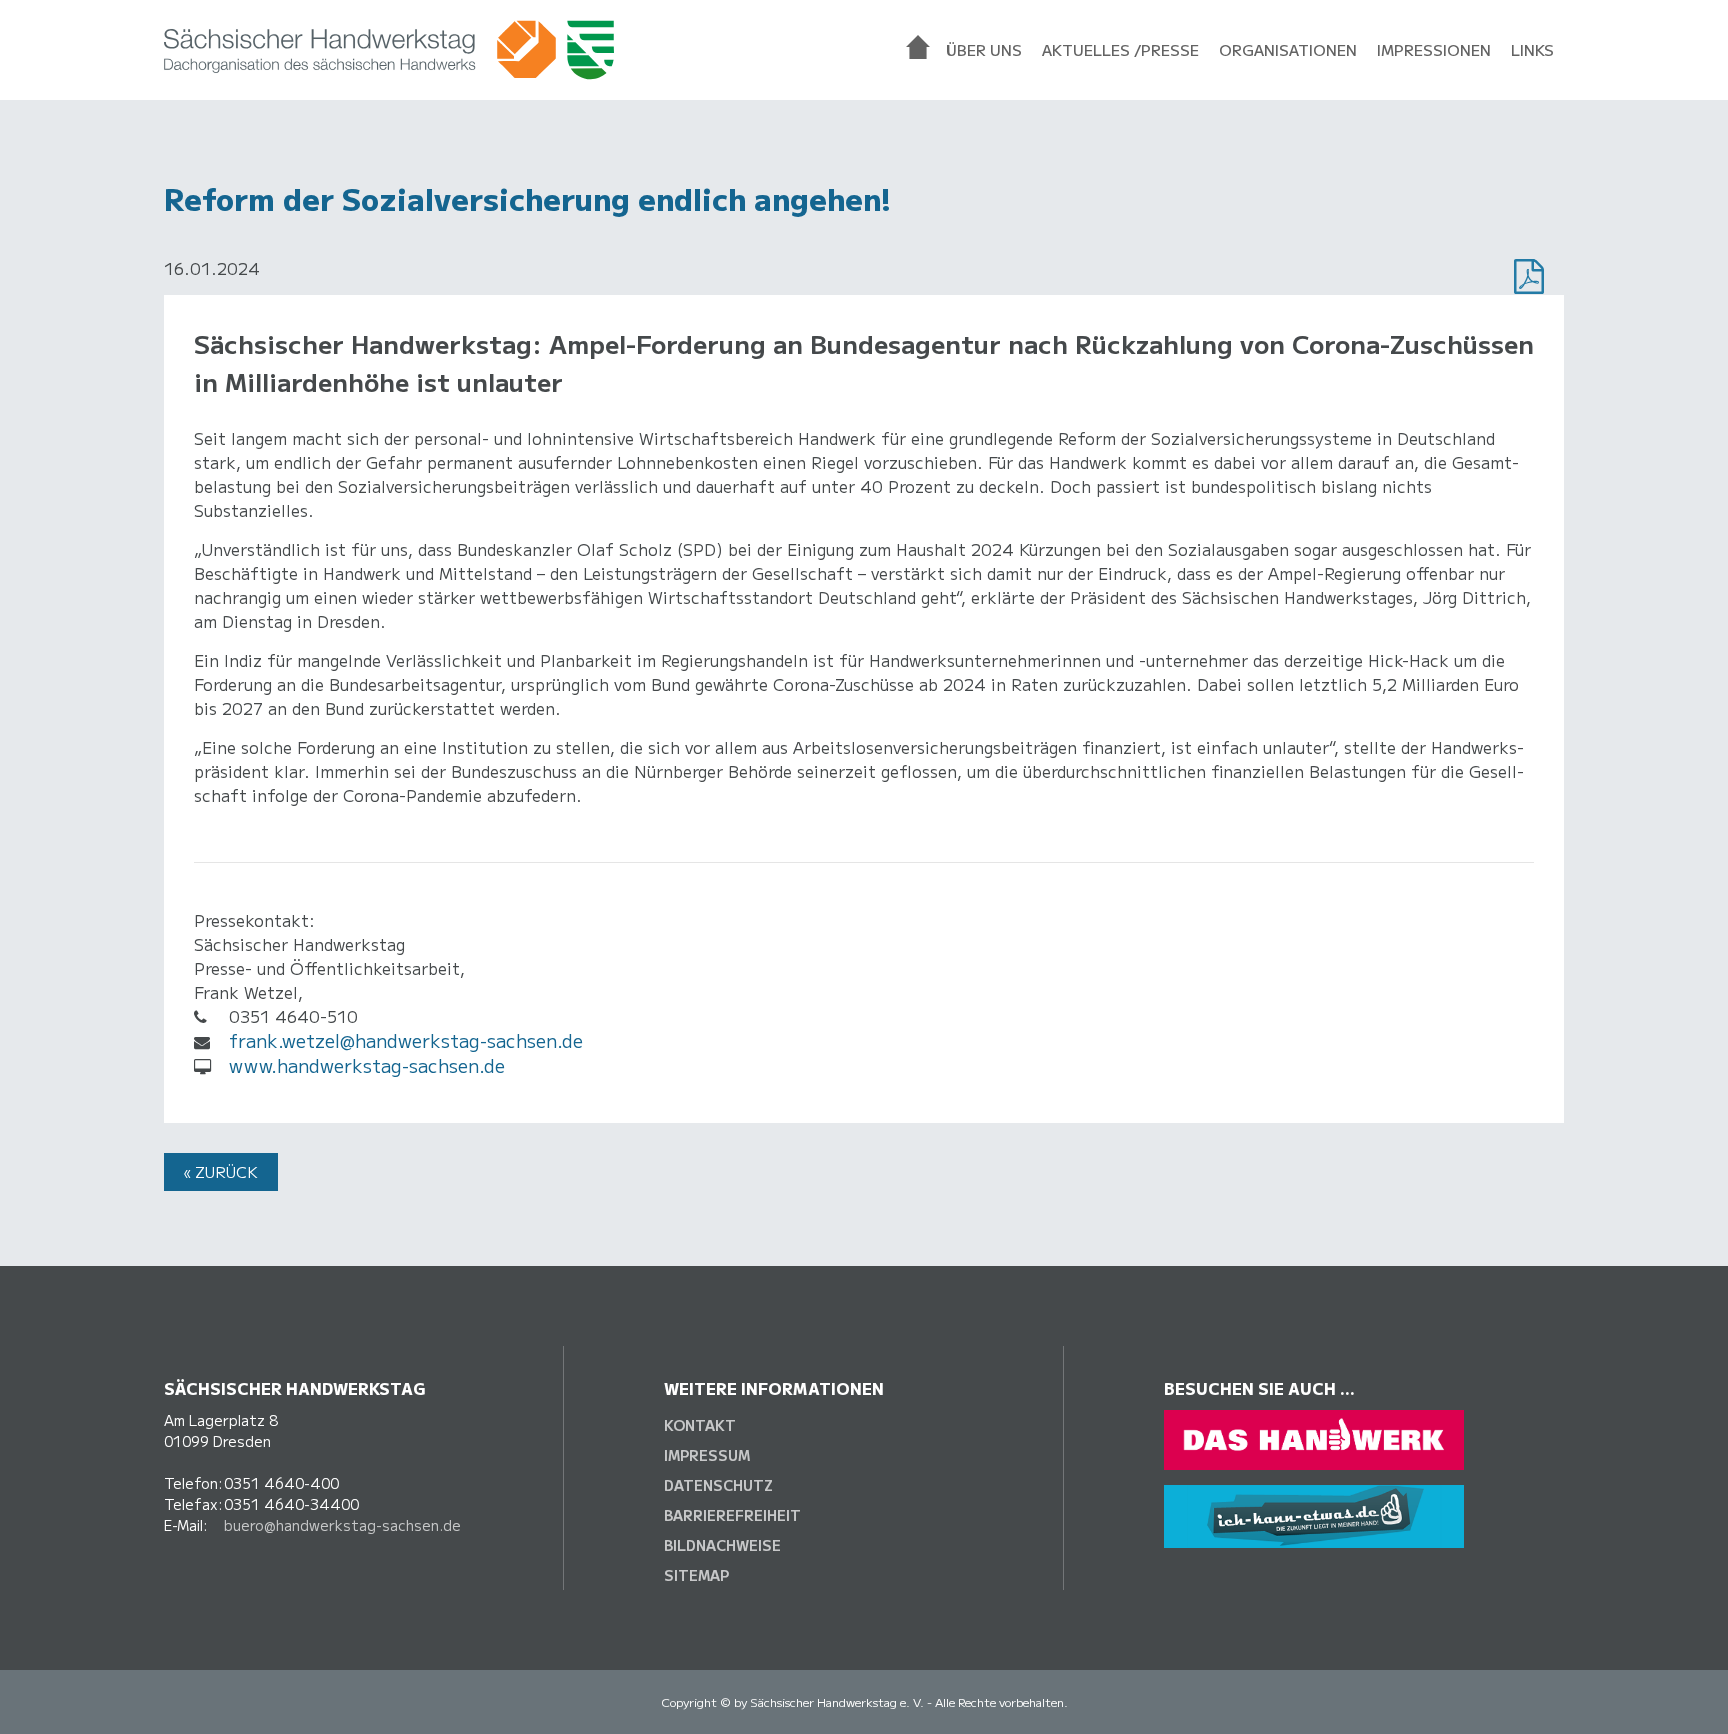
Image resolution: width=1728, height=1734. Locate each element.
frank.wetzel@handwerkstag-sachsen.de (406, 1040)
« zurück (221, 1171)
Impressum (707, 1455)
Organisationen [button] (1288, 49)
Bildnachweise (722, 1545)
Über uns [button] (984, 49)
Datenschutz (718, 1485)
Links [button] (1532, 49)
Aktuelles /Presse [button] (1120, 49)
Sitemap (696, 1575)
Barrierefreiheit (732, 1515)
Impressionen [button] (1434, 49)
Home (921, 50)
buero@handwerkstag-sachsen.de (342, 1525)
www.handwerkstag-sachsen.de (367, 1065)
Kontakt (700, 1425)
